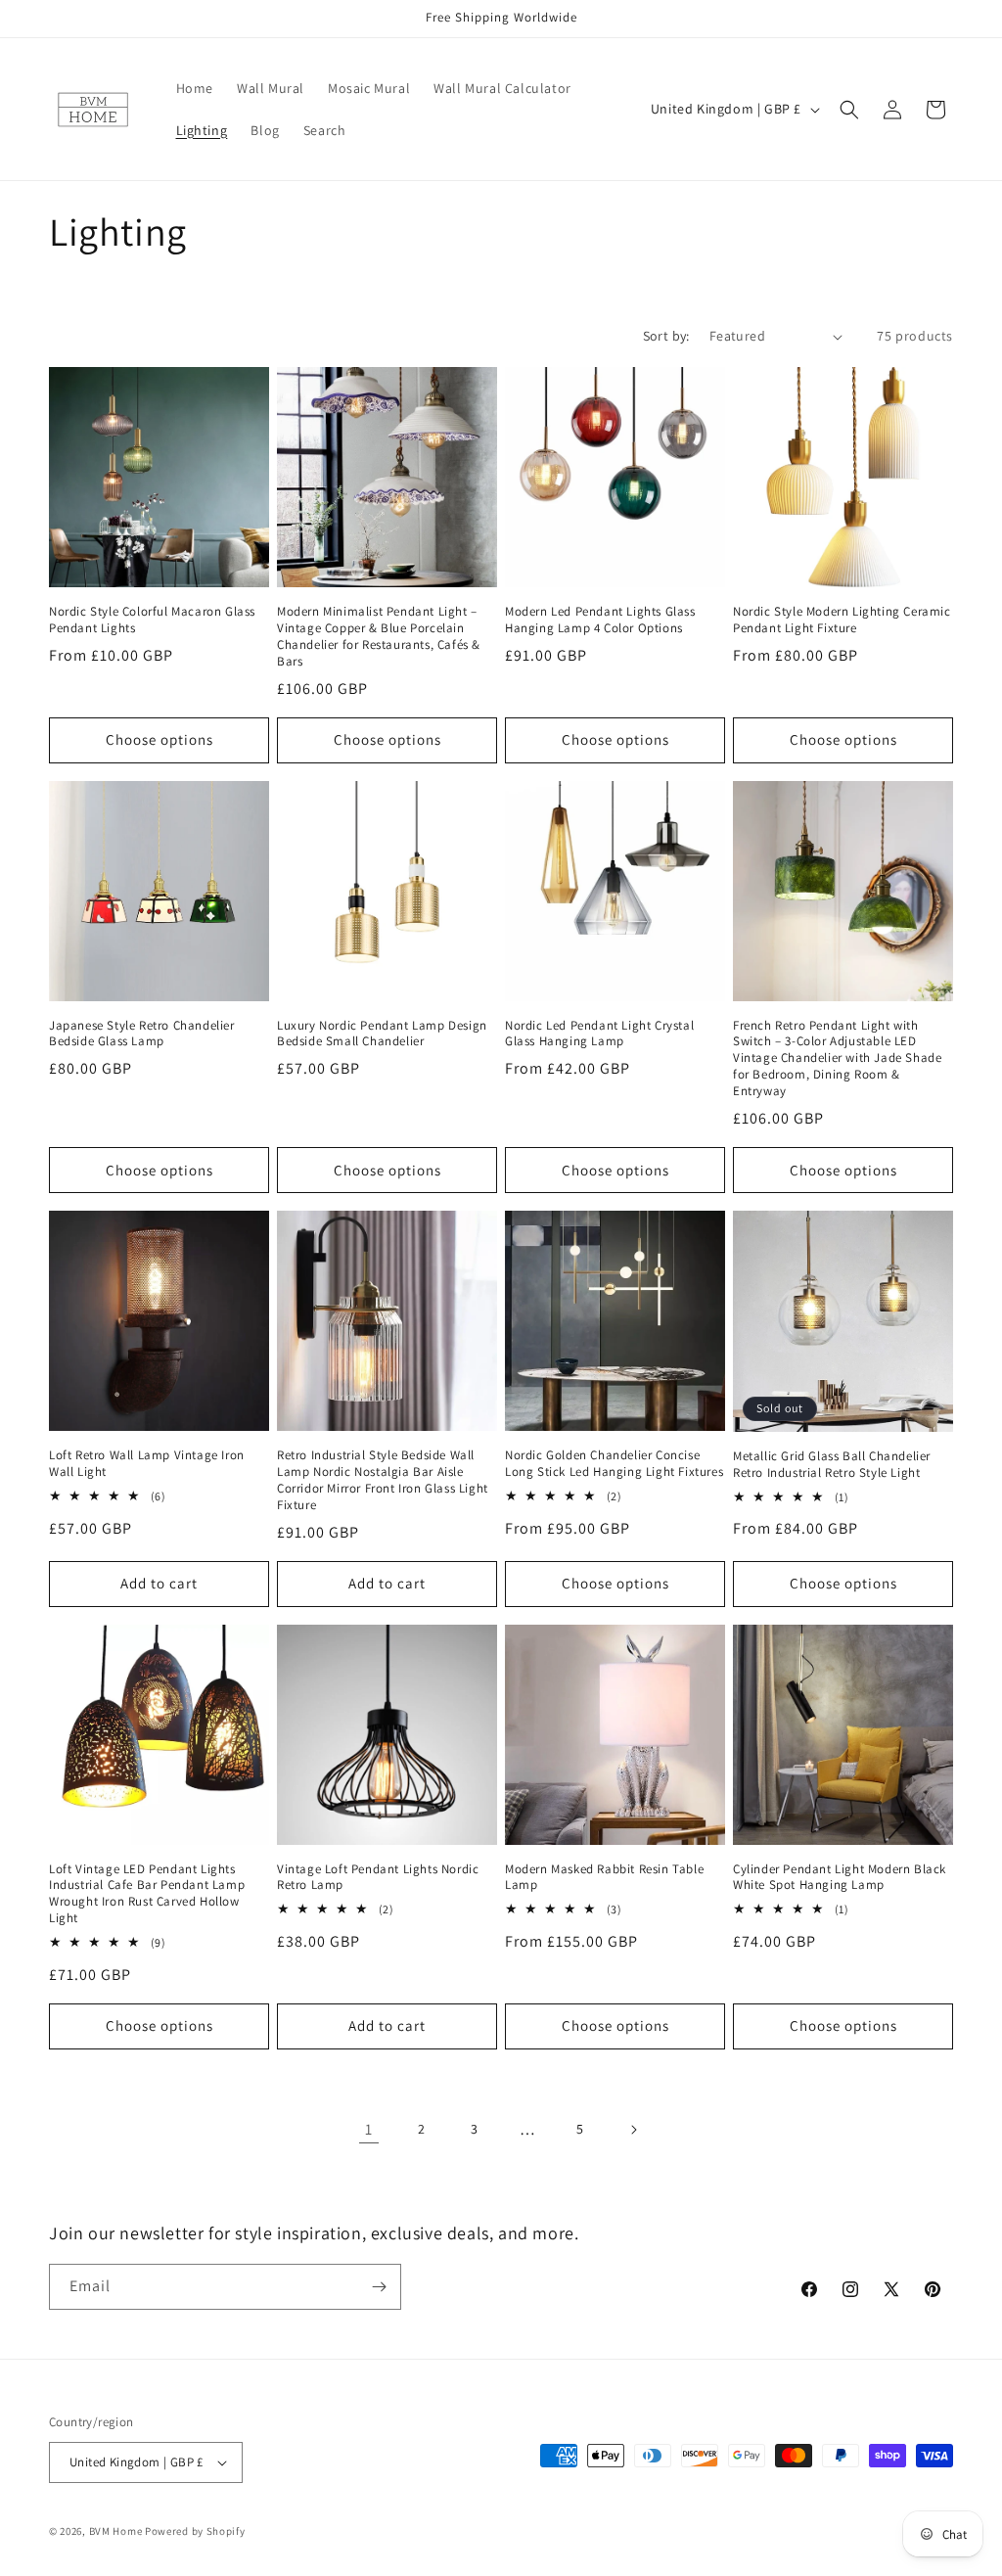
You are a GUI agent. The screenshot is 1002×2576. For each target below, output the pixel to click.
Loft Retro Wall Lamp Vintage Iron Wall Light (147, 1464)
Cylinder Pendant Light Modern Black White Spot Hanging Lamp (840, 1878)
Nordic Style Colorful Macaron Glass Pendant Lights (152, 620)
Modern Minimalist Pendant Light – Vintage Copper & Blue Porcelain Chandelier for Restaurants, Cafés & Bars (379, 637)
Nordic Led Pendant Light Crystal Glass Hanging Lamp (599, 1034)
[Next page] (633, 2130)
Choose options (159, 739)
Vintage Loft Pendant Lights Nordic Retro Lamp (378, 1878)
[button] (849, 110)
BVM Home (116, 2531)
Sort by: (666, 336)
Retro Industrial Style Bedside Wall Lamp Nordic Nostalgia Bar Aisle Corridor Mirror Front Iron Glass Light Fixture (383, 1480)
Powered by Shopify (195, 2531)
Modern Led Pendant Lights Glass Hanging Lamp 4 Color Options (600, 620)
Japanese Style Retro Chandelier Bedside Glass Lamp (142, 1034)
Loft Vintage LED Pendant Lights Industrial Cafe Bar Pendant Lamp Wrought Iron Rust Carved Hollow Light (147, 1894)
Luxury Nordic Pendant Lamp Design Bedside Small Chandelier (382, 1034)
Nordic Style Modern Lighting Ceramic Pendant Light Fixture (842, 620)
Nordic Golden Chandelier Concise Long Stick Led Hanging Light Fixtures (614, 1464)
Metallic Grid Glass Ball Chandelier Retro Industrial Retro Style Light (832, 1465)
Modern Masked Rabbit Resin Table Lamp (604, 1878)
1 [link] (369, 2129)
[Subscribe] (379, 2287)
